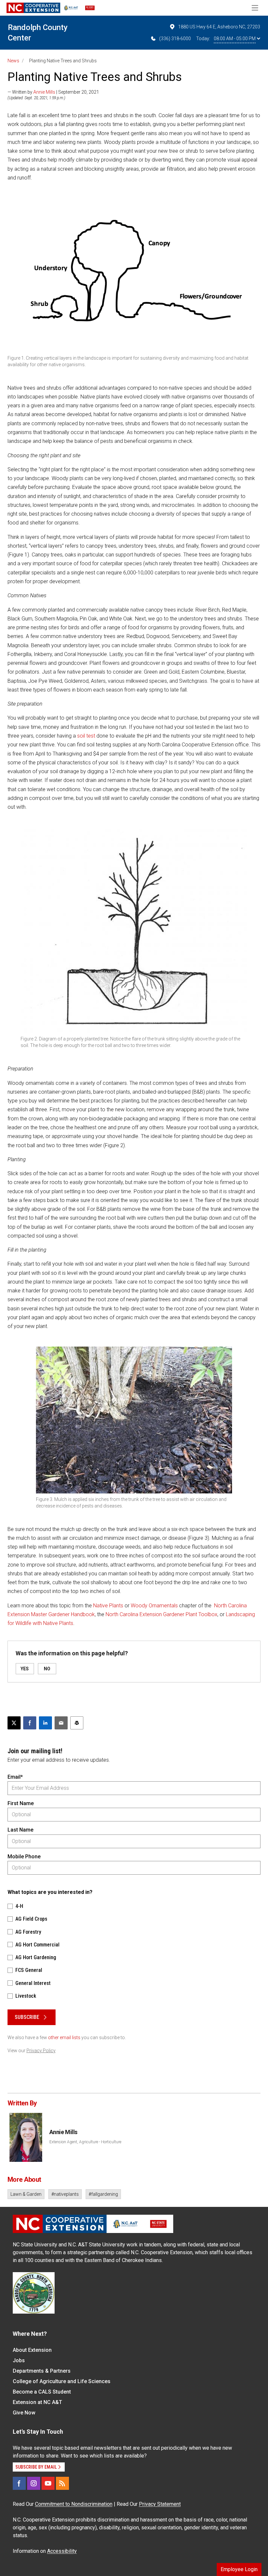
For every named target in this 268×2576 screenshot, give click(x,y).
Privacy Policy (41, 2051)
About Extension (32, 2350)
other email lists (64, 2037)
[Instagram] (34, 2483)
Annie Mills (44, 92)
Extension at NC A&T (37, 2402)
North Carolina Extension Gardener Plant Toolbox (161, 1614)
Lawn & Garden (26, 2194)
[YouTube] (48, 2483)
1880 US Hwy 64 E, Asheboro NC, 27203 (219, 27)
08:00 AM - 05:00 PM (235, 39)
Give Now (24, 2413)
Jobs (19, 2360)
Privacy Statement (160, 2504)
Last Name (20, 1830)
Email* (15, 1777)
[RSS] (62, 2483)
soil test (86, 736)
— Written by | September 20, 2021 (53, 92)
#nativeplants (65, 2194)
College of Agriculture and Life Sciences (62, 2381)
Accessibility (62, 2551)
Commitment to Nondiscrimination (74, 2504)
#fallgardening (103, 2194)
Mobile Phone (24, 1857)
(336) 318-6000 (175, 39)
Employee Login (239, 2569)
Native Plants (108, 1606)
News (13, 61)
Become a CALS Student (42, 2392)
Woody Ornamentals (155, 1606)
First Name (21, 1803)
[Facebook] (19, 2483)
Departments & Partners (42, 2371)
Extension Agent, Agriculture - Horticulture (85, 2142)
